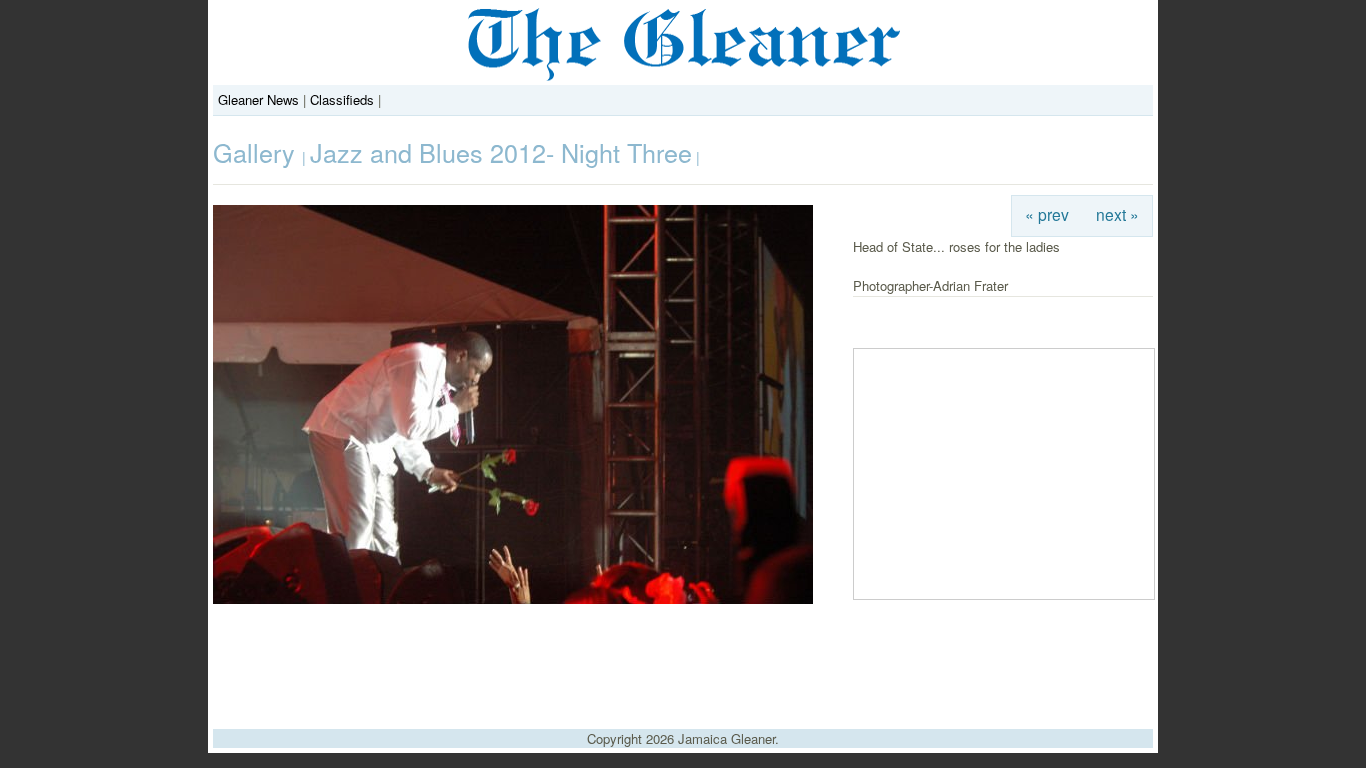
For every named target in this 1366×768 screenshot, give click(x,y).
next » (1117, 214)
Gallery (257, 152)
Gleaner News (258, 99)
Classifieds (342, 99)
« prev (1047, 214)
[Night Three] (513, 598)
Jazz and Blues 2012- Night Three (501, 152)
